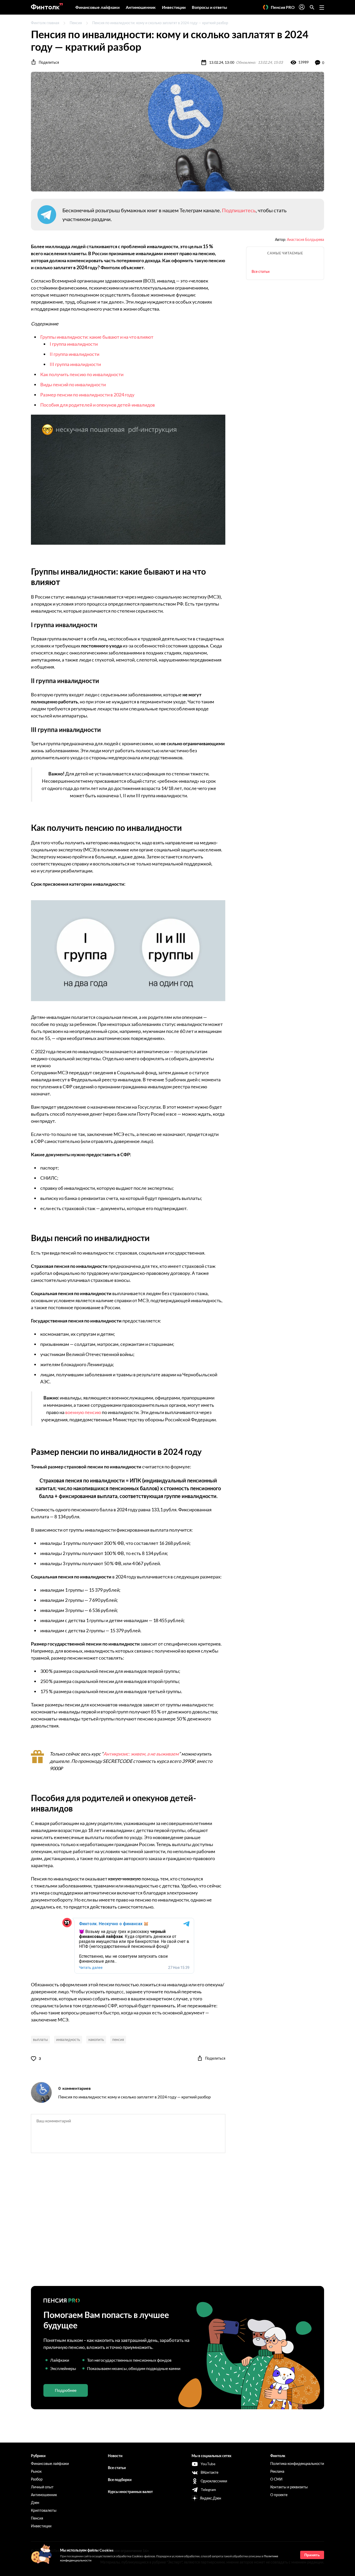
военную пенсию (83, 1412)
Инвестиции (174, 7)
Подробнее (66, 2390)
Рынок (36, 2471)
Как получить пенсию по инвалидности (82, 374)
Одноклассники (214, 2481)
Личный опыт (42, 2487)
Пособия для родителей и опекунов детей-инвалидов (98, 405)
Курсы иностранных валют (130, 2492)
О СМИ (276, 2479)
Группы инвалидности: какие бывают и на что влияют (97, 337)
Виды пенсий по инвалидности (73, 384)
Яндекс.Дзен (211, 2498)
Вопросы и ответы (209, 7)
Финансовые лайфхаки (97, 7)
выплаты (40, 2039)
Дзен (35, 2503)
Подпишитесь (239, 210)
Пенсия (76, 23)
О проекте (279, 2495)
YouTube (208, 2464)
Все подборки (120, 2480)
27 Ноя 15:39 (179, 1968)
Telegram (208, 2490)
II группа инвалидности (74, 354)
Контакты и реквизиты (289, 2487)
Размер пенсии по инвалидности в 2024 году (87, 395)
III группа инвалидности (75, 364)
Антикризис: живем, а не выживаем (141, 1754)
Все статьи (261, 271)
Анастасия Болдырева (305, 239)
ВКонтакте (209, 2472)
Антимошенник (141, 7)
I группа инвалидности (74, 344)
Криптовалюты (44, 2510)
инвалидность (68, 2039)
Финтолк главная (45, 23)
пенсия (118, 2039)
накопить (96, 2039)
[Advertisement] (177, 2224)
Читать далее (91, 1968)
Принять (312, 2555)
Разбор (37, 2479)
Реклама (277, 2471)
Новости (115, 2456)
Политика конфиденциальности (297, 2463)
